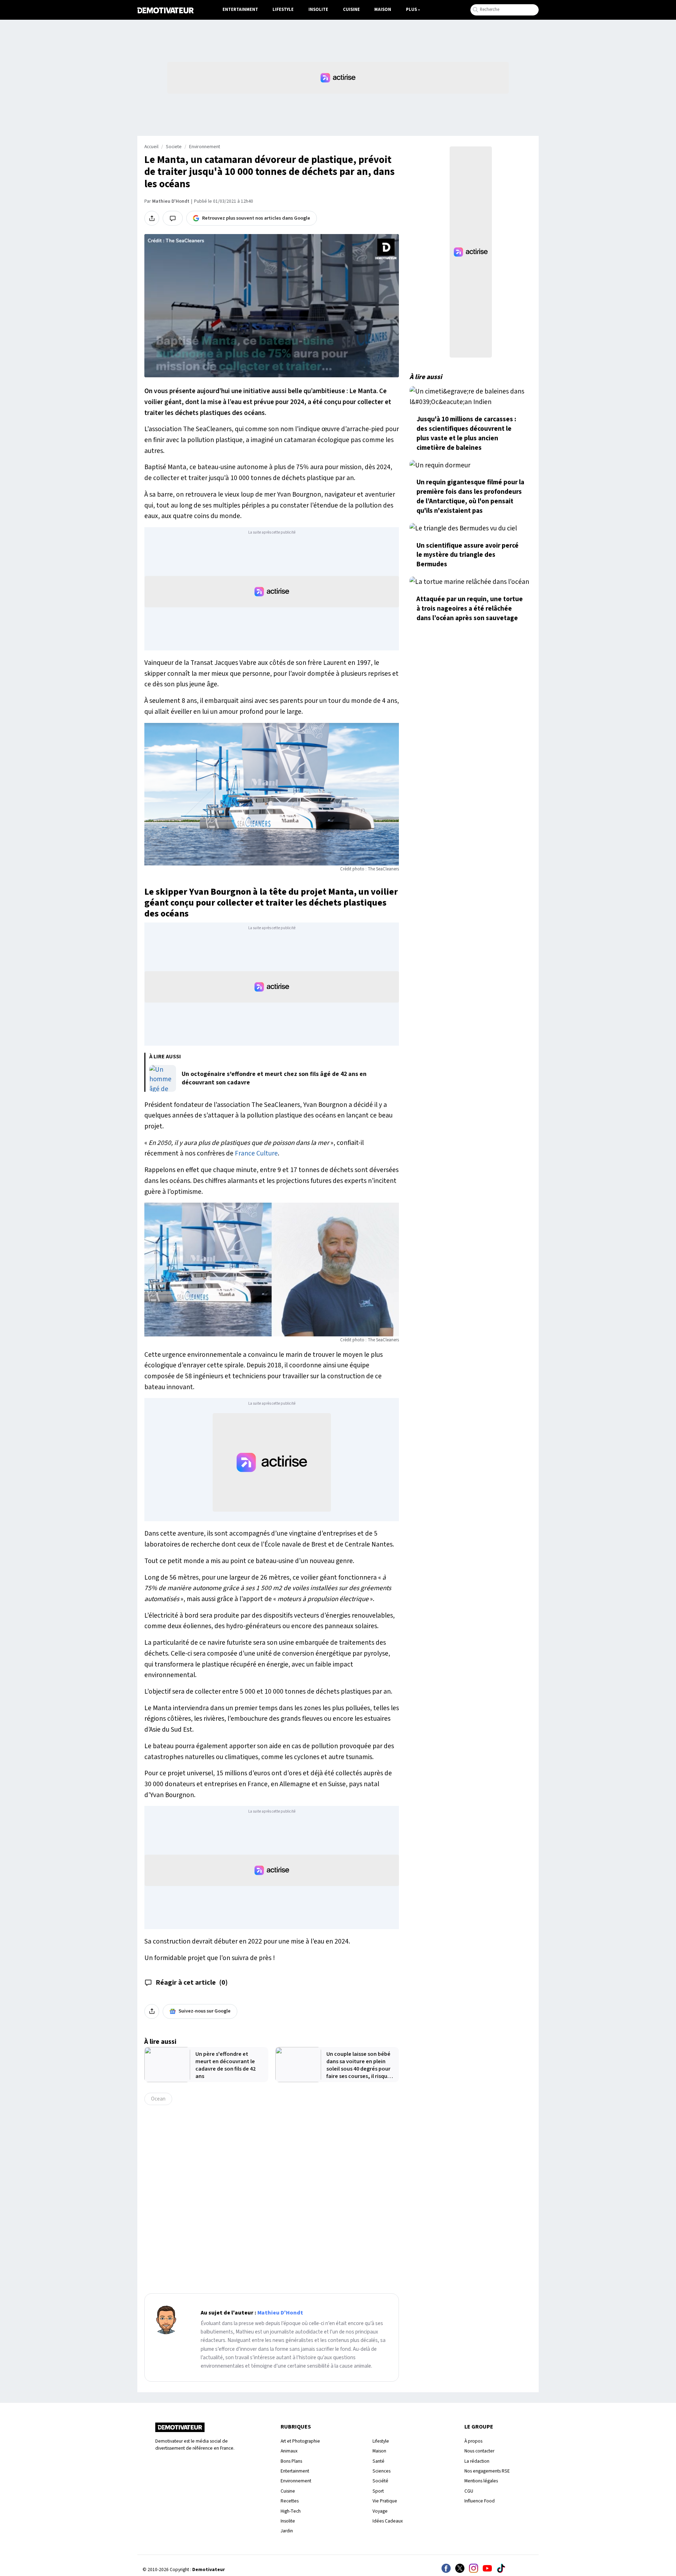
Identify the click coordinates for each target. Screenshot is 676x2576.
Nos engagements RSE (487, 2471)
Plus (411, 10)
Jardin (287, 2531)
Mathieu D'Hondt (171, 201)
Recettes (290, 2501)
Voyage (380, 2511)
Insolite (318, 10)
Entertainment (240, 10)
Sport (378, 2491)
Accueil (151, 147)
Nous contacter (479, 2451)
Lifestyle (283, 10)
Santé (378, 2461)
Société (380, 2481)
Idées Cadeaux (388, 2521)
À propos (473, 2441)
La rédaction (477, 2461)
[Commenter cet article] (173, 218)
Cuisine (351, 10)
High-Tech (291, 2511)
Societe (174, 147)
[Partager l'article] (152, 218)
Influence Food (480, 2501)
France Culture (256, 1153)
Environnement (205, 147)
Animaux (289, 2451)
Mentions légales (481, 2481)
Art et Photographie (300, 2441)
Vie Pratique (385, 2501)
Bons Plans (291, 2461)
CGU (469, 2491)
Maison (383, 10)
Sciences (381, 2471)
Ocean (158, 2099)
